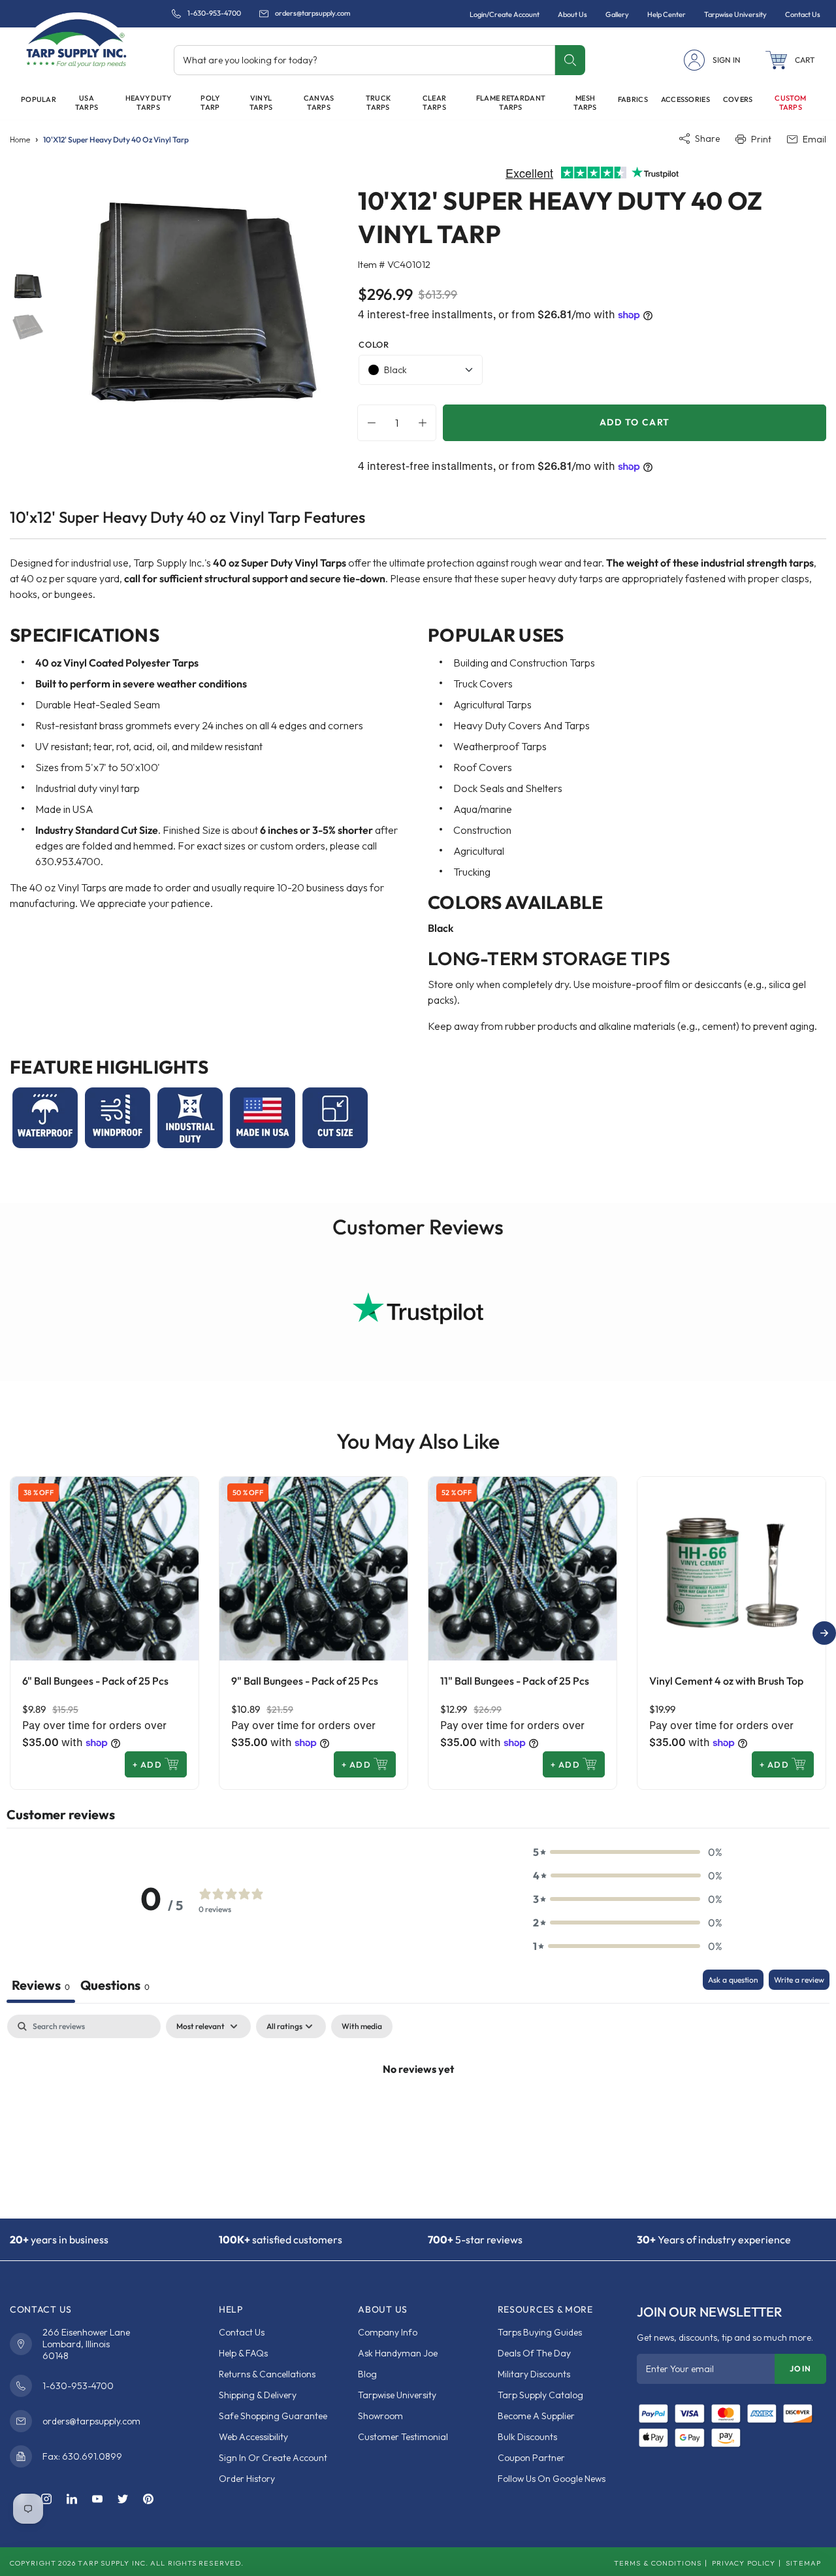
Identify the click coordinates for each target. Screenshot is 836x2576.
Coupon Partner (531, 2458)
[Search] (570, 60)
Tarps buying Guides (540, 2332)
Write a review (799, 1980)
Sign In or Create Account (273, 2458)
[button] (790, 60)
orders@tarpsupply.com (313, 13)
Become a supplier (536, 2416)
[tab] (115, 1986)
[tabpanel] (418, 2113)
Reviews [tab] (41, 1985)
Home (20, 140)
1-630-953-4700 (214, 13)
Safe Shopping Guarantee (273, 2416)
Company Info (388, 2332)
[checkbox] (362, 2026)
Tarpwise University (397, 2395)
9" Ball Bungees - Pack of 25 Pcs (305, 1681)
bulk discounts (527, 2437)
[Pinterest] (148, 2500)
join (800, 2369)
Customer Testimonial (403, 2437)
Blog (367, 2374)
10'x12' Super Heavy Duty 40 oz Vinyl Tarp (116, 140)
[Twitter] (123, 2500)
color (374, 344)
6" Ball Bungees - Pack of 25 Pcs (95, 1681)
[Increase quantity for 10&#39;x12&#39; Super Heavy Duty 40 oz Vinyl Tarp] (426, 423)
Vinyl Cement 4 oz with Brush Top (726, 1681)
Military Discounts (534, 2374)
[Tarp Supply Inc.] (76, 42)
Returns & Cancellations (267, 2374)
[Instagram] (46, 2500)
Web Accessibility (253, 2437)
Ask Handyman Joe (398, 2353)
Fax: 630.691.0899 (82, 2456)
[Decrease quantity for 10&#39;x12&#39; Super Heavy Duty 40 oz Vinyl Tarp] (368, 423)
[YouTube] (97, 2500)
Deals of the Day (534, 2353)
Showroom (380, 2416)
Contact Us (242, 2332)
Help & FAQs (243, 2353)
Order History (247, 2479)
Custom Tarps (790, 103)
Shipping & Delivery (258, 2395)
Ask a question (733, 1980)
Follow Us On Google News (552, 2479)
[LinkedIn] (72, 2500)
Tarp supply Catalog (540, 2395)
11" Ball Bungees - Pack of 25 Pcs (515, 1681)
